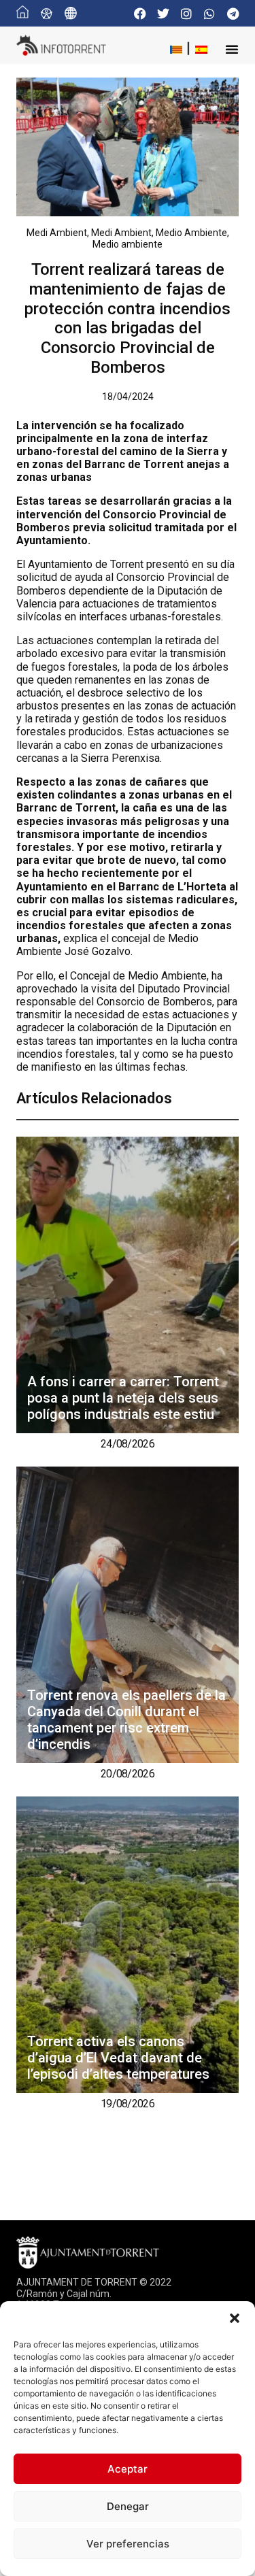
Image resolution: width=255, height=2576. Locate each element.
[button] (235, 2318)
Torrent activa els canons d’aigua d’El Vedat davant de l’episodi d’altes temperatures (118, 2058)
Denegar (128, 2506)
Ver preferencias (128, 2544)
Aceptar (128, 2469)
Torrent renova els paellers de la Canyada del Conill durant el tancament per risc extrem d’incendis (126, 1720)
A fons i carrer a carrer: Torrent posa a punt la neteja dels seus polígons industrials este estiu (123, 1398)
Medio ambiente (128, 244)
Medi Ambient (57, 233)
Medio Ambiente (191, 233)
